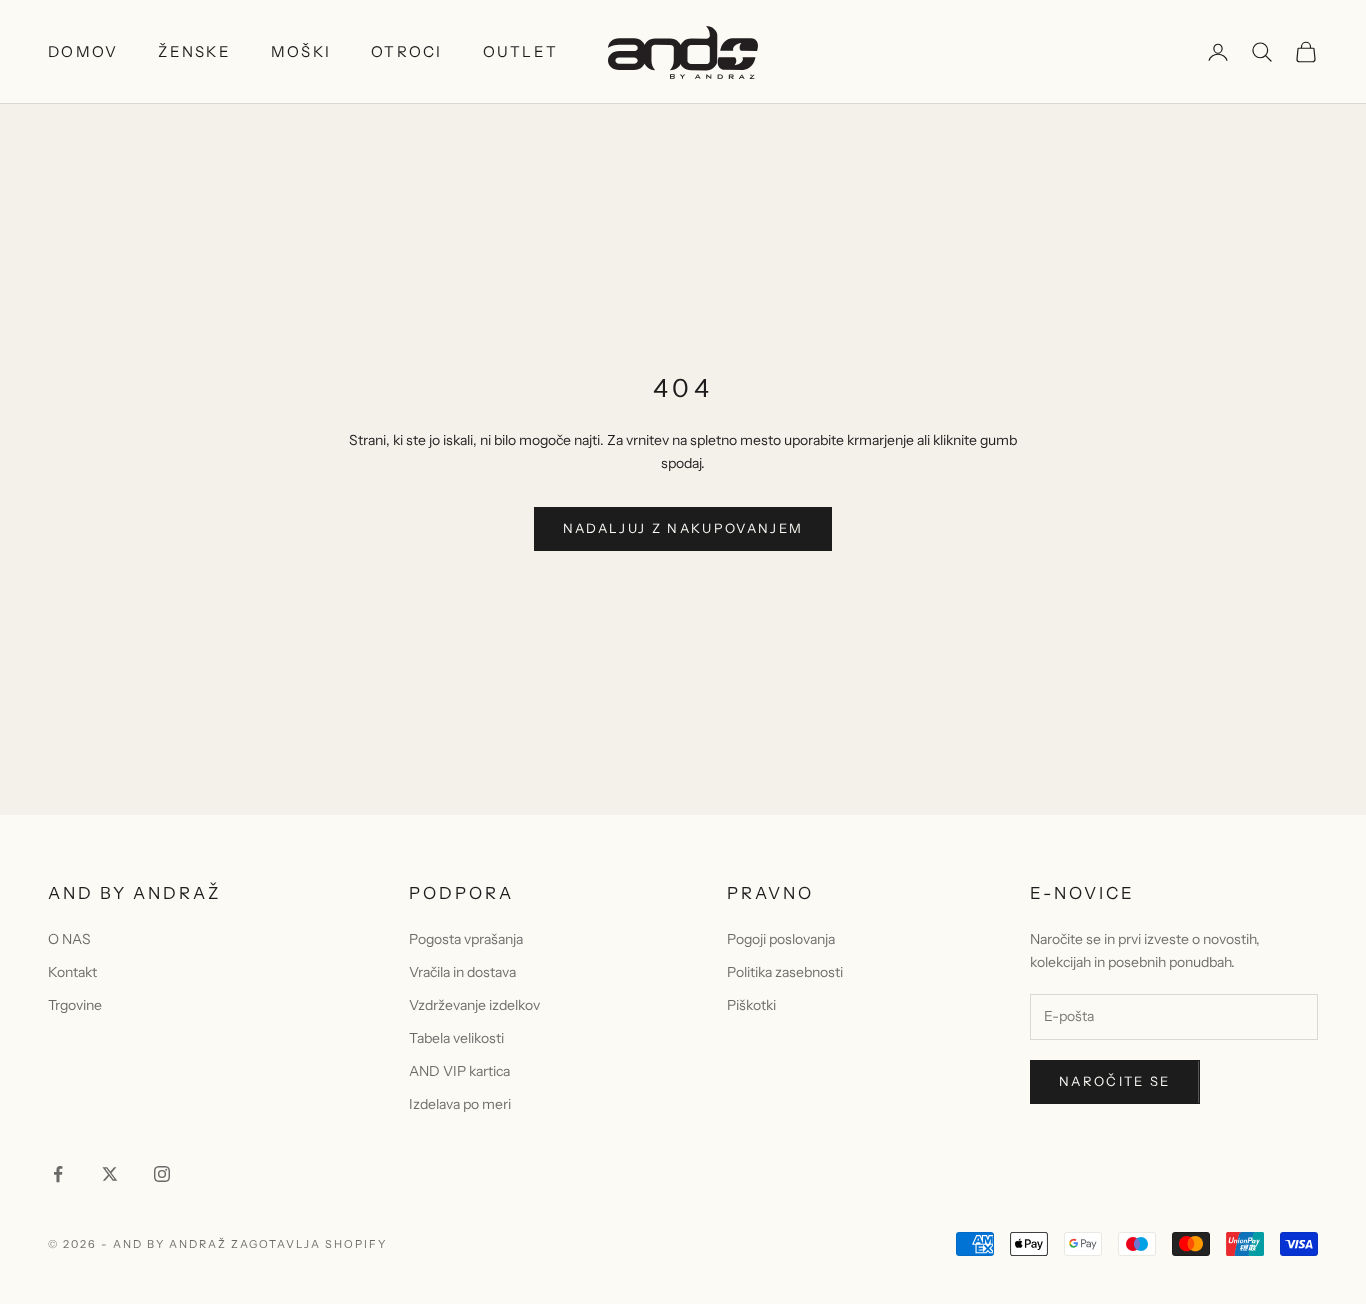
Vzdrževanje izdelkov (474, 1005)
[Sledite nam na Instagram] (162, 1174)
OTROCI (407, 51)
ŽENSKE (194, 51)
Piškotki (751, 1005)
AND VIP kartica (459, 1071)
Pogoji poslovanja (781, 939)
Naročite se (1115, 1081)
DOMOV (83, 51)
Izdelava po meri (460, 1104)
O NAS (69, 939)
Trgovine (75, 1005)
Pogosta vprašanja (466, 939)
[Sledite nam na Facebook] (58, 1174)
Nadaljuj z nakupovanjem (683, 528)
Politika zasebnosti (785, 972)
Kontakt (72, 972)
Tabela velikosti (456, 1038)
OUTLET (521, 51)
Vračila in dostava (462, 972)
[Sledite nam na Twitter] (110, 1174)
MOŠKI (301, 51)
